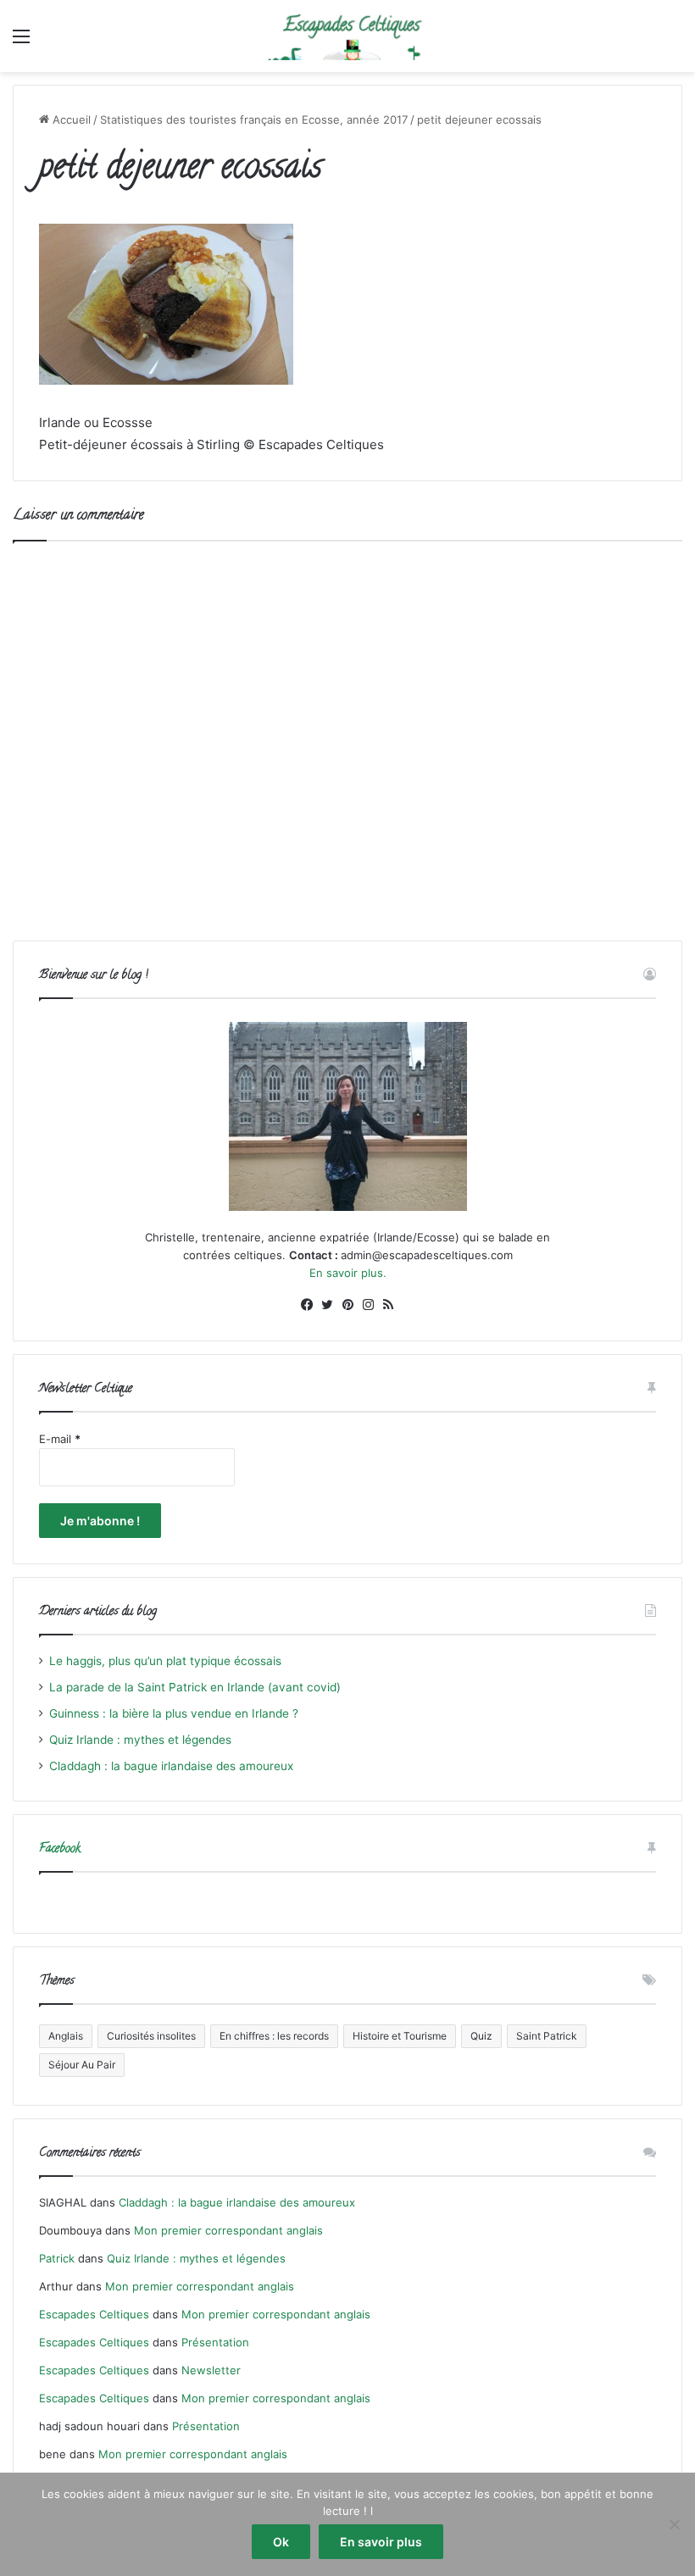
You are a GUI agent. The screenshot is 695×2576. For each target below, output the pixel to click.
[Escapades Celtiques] (347, 36)
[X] (327, 1305)
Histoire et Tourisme (400, 2036)
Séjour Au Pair (82, 2065)
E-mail (60, 1439)
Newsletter (211, 2370)
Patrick (57, 2258)
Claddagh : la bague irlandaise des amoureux (171, 1766)
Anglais (66, 2036)
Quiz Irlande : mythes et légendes (140, 1740)
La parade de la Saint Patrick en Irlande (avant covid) (195, 1687)
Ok (281, 2542)
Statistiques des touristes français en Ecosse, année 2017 (254, 119)
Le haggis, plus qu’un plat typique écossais (165, 1661)
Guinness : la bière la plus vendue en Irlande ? (174, 1713)
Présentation (215, 2342)
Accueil (70, 119)
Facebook (60, 1849)
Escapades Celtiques (94, 2314)
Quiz (481, 2036)
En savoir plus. (348, 1273)
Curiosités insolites (151, 2036)
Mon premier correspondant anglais (228, 2230)
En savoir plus (381, 2542)
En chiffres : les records (274, 2036)
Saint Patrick (547, 2036)
